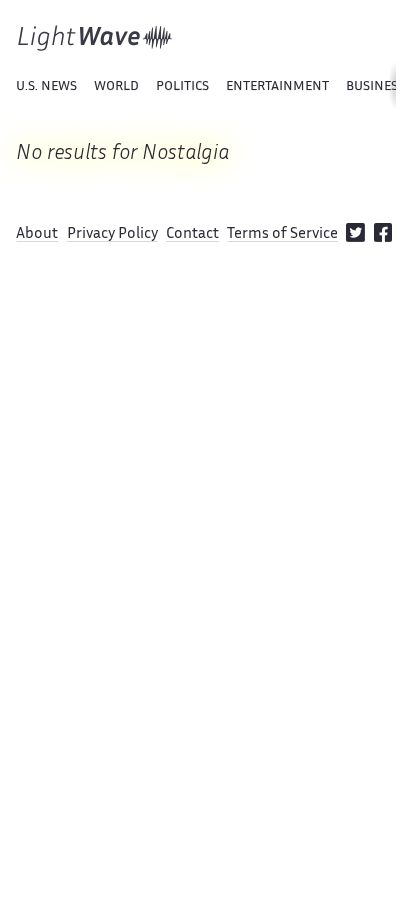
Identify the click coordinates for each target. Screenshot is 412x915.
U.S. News (46, 87)
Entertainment (277, 87)
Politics (182, 87)
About (37, 234)
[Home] (95, 38)
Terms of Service (282, 234)
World (116, 87)
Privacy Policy (112, 234)
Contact (192, 234)
